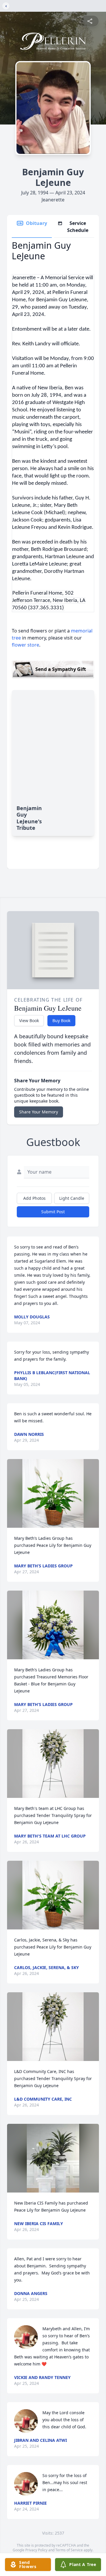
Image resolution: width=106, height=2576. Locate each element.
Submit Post (53, 1212)
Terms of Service (69, 2550)
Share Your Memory (39, 1112)
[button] (53, 1493)
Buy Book (61, 1021)
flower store (25, 645)
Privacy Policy (36, 2550)
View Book (29, 1021)
